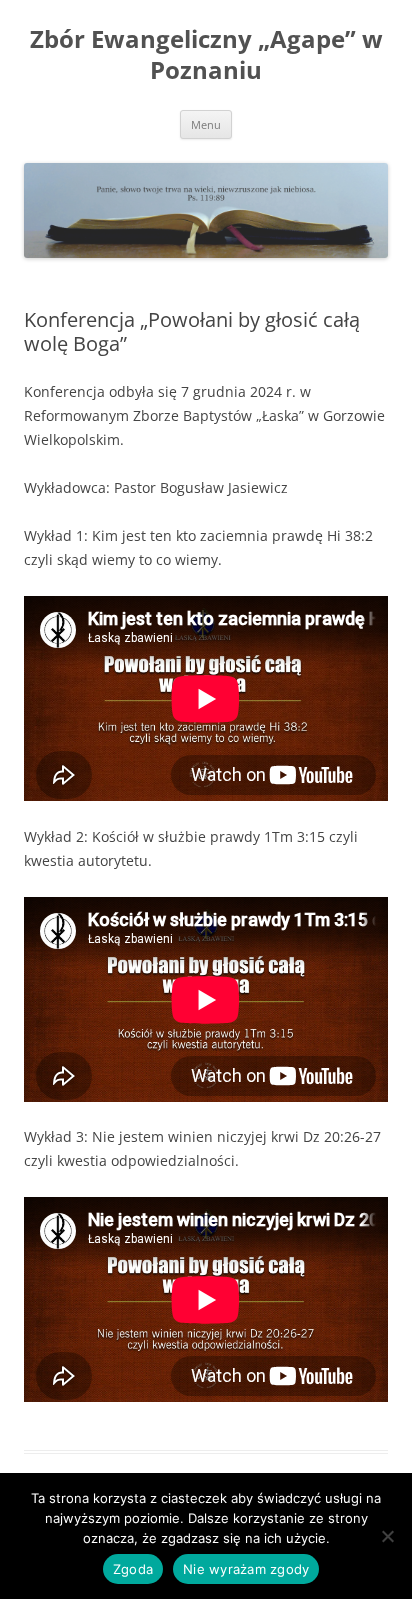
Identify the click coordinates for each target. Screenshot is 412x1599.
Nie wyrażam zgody (246, 1569)
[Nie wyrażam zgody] (387, 1536)
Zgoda (133, 1569)
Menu (206, 124)
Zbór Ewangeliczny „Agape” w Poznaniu (206, 55)
